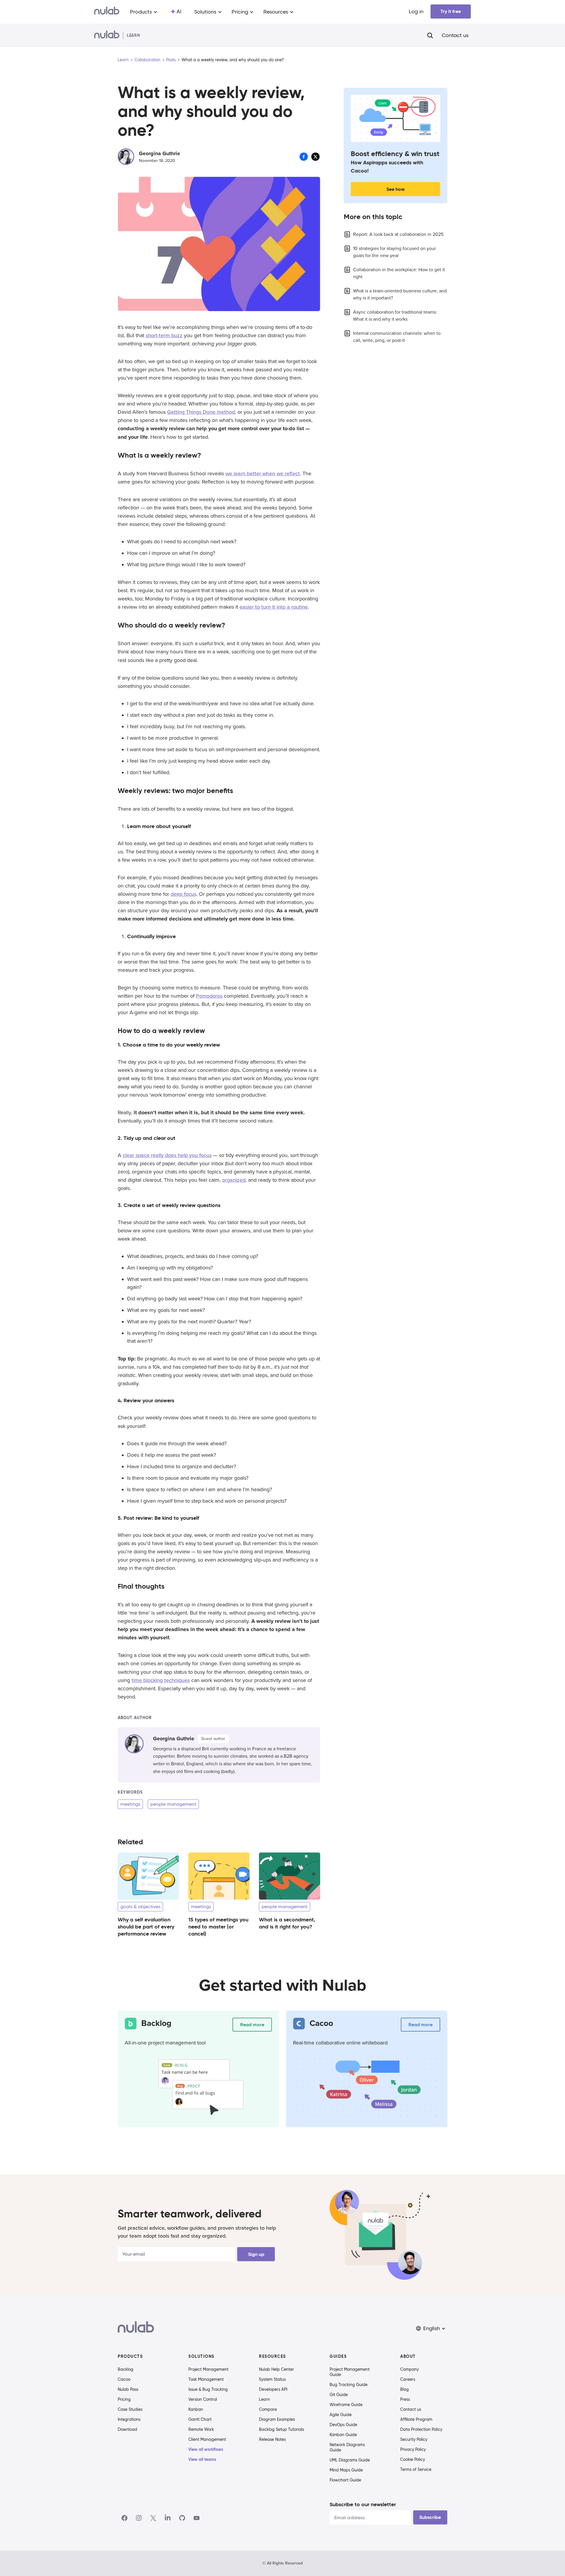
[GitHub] (182, 2518)
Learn (123, 60)
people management (173, 1804)
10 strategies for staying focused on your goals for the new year (394, 252)
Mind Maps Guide (346, 2470)
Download (127, 2429)
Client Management (207, 2439)
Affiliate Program (416, 2419)
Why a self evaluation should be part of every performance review (146, 1927)
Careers (408, 2379)
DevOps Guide (343, 2425)
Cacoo (124, 2379)
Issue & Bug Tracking (208, 2389)
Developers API (273, 2389)
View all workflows (206, 2449)
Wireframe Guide (346, 2405)
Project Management (208, 2369)
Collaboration (147, 60)
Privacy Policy (413, 2449)
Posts (171, 60)
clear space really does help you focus (167, 1155)
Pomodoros (209, 996)
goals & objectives (140, 1907)
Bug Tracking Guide (349, 2385)
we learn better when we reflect (263, 474)
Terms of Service (416, 2469)
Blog (404, 2389)
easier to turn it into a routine (274, 607)
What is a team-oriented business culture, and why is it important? (400, 294)
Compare (268, 2409)
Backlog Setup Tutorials (281, 2429)
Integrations (129, 2419)
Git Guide (339, 2395)
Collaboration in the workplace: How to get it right (399, 273)
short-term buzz (164, 335)
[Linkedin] (168, 2518)
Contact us (455, 35)
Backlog (126, 2369)
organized (234, 1180)
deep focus (183, 894)
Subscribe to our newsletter (363, 2504)
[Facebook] (124, 2518)
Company (409, 2369)
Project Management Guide (350, 2372)
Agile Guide (341, 2415)
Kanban (196, 2409)
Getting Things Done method (201, 412)
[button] (431, 2329)
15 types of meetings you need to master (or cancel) (218, 1927)
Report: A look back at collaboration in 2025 (398, 234)
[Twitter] (153, 2518)
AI (179, 11)
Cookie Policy (413, 2459)
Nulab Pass (128, 2389)
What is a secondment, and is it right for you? (287, 1923)
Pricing (124, 2399)
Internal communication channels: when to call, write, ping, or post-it (397, 337)
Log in (416, 11)
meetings (130, 1804)
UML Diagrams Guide (350, 2460)
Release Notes (272, 2439)
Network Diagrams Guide (347, 2447)
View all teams (202, 2459)
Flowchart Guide (345, 2480)
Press (405, 2399)
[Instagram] (139, 2518)
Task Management (206, 2379)
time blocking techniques (161, 1680)
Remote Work (201, 2429)
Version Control (203, 2399)
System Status (272, 2379)
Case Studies (130, 2409)
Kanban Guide (343, 2435)
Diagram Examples (277, 2419)
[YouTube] (197, 2518)
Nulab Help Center (276, 2369)
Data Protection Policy (421, 2429)
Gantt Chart (200, 2419)
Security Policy (414, 2439)
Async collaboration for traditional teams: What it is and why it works (395, 316)
